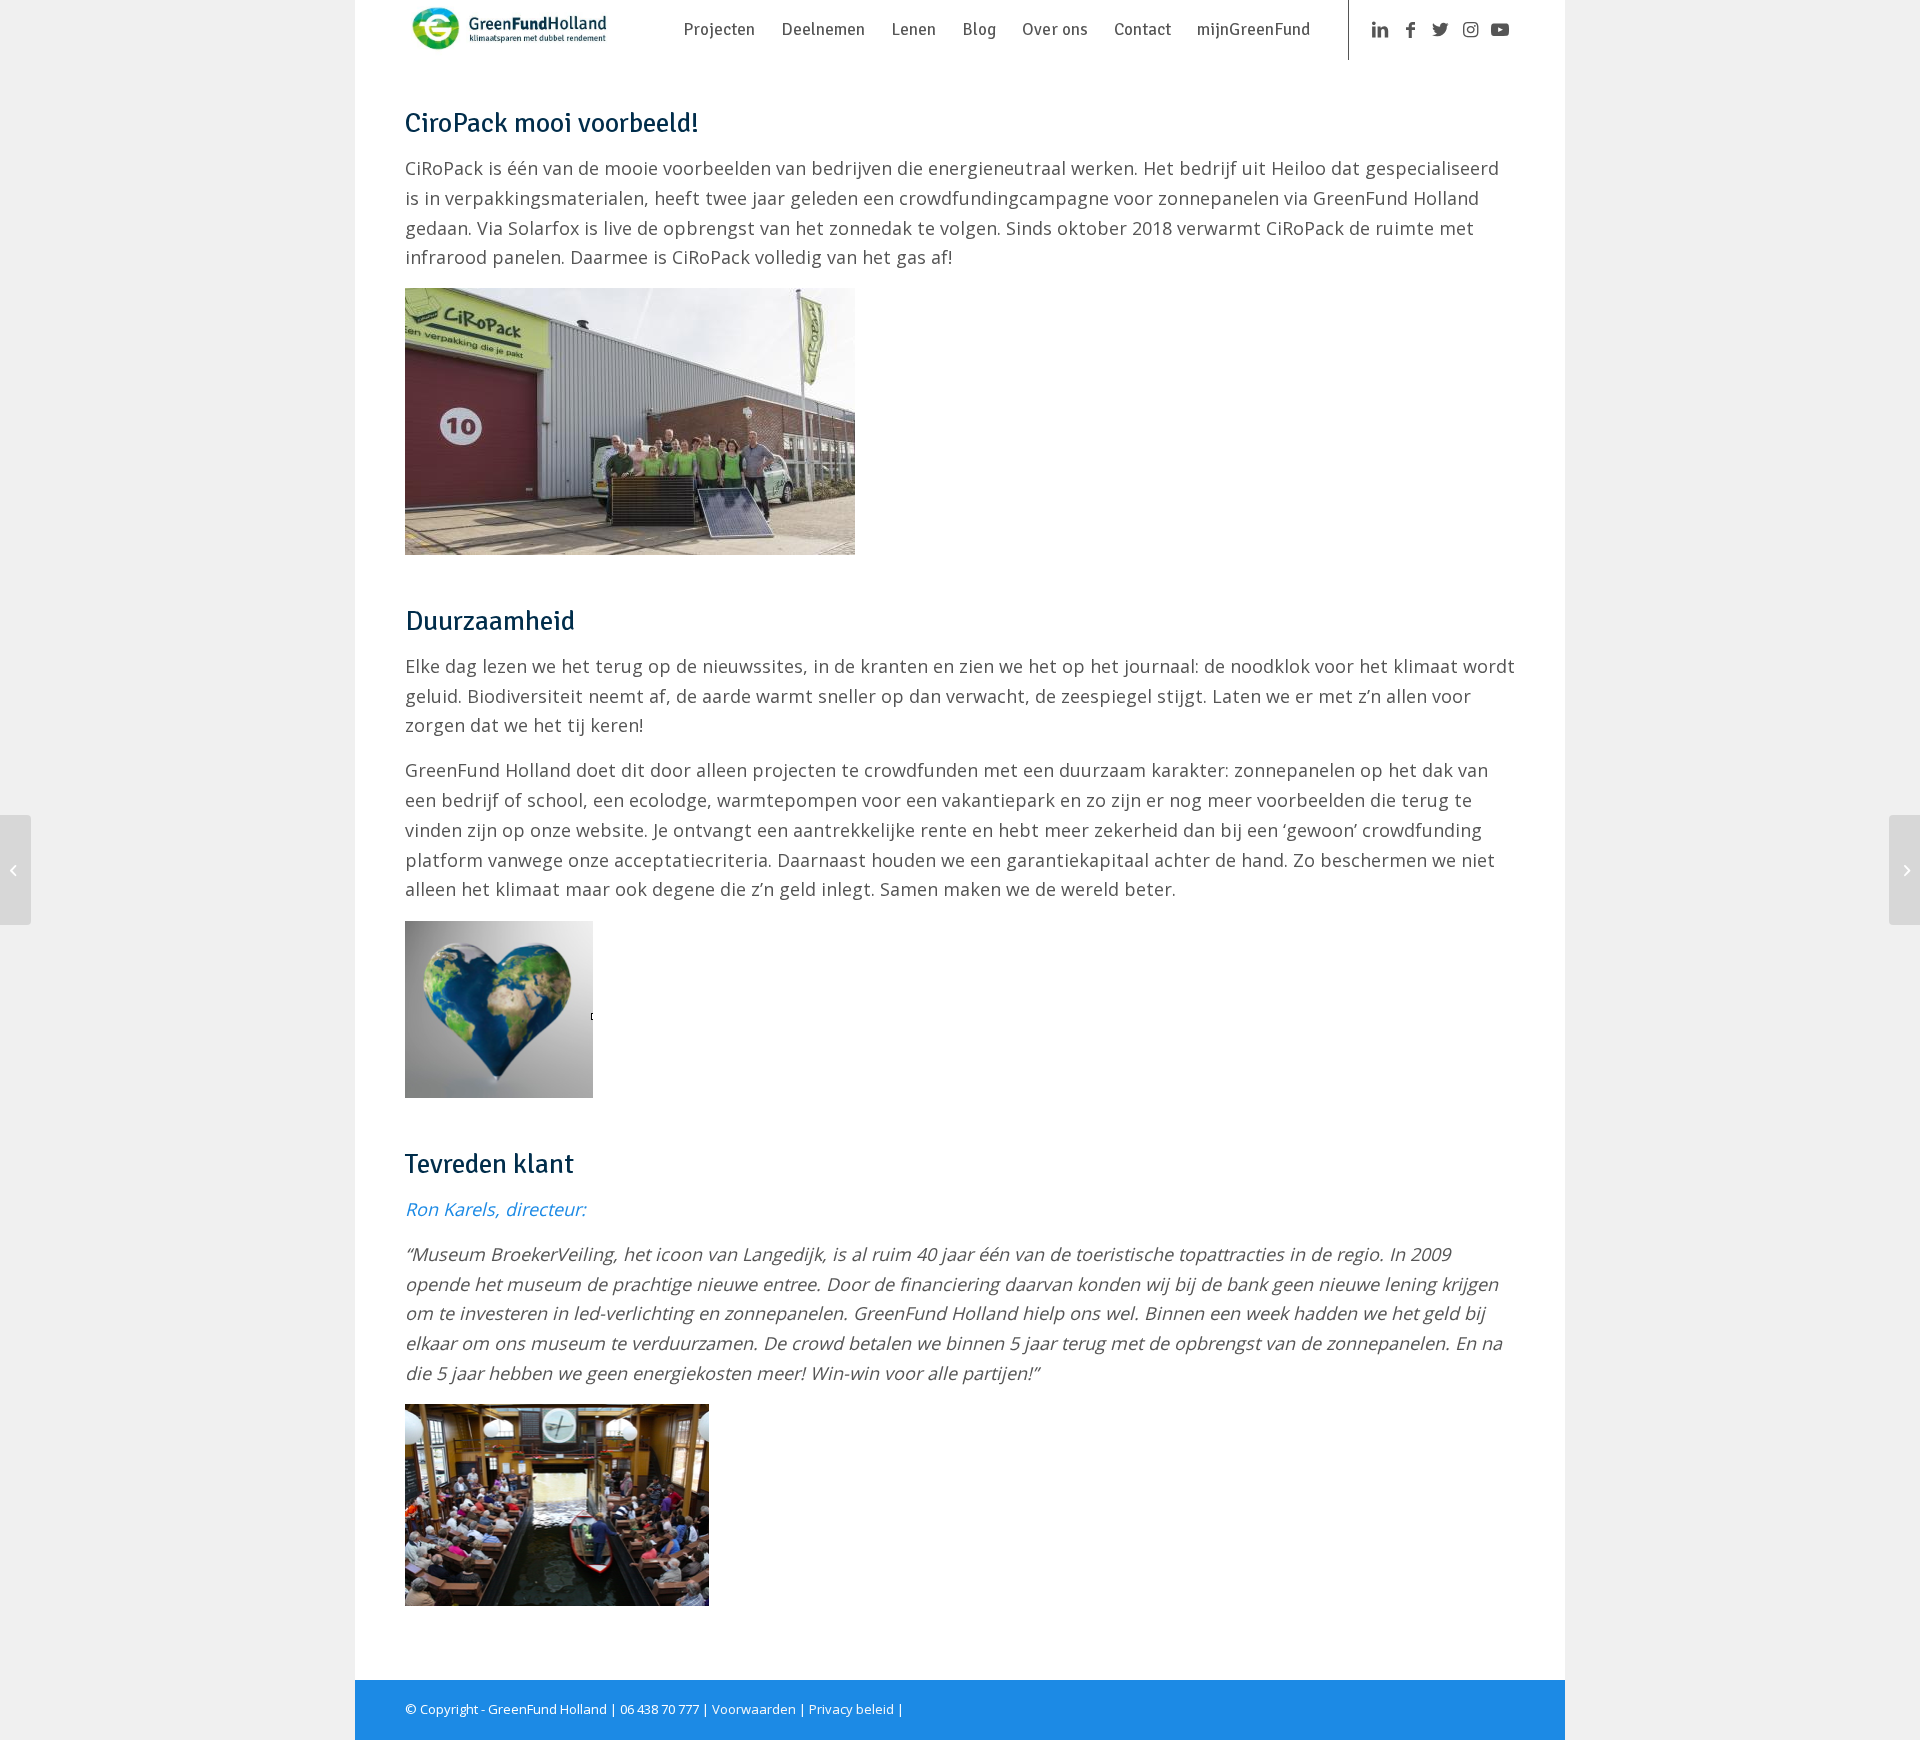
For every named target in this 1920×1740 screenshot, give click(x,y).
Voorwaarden (754, 1709)
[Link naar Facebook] (1410, 29)
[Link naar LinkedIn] (1380, 29)
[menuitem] (719, 30)
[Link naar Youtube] (1500, 29)
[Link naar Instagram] (1470, 29)
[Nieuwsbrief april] (15, 870)
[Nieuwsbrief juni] (1904, 870)
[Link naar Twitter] (1440, 29)
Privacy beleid (851, 1709)
